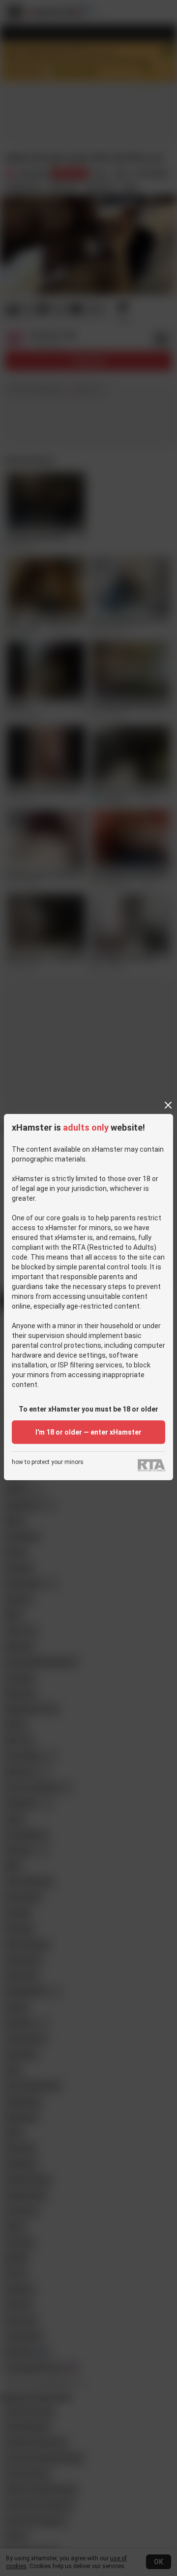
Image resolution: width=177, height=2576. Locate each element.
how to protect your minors (48, 1462)
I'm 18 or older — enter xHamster (88, 1432)
